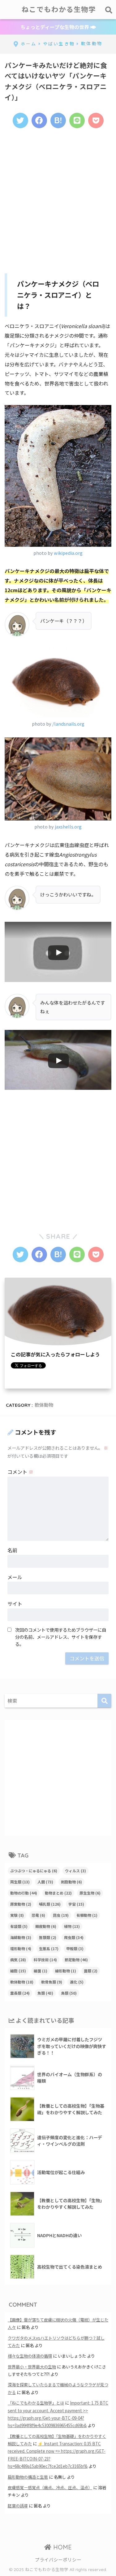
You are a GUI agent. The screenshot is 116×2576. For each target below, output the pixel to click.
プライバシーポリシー (58, 2559)
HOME (62, 2547)
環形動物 (21, 1948)
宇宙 (76, 1904)
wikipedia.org (68, 553)
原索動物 (21, 1904)
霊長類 (20, 1993)
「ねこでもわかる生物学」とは (36, 2403)
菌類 (91, 1971)
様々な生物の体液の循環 (30, 2356)
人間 (45, 1882)
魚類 (45, 1993)
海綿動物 (21, 1937)
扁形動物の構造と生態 (28, 2477)
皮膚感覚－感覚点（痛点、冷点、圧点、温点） (50, 2487)
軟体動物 (44, 1405)
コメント (20, 1472)
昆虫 (61, 1915)
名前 (12, 1550)
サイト (15, 1604)
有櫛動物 (87, 1915)
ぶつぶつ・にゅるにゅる (34, 1871)
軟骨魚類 (52, 1982)
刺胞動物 (71, 1882)
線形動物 (66, 1971)
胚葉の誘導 (18, 2506)
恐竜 (38, 1915)
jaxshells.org (68, 826)
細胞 (18, 1971)
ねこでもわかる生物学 (59, 9)
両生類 (20, 1882)
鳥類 (69, 1993)
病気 (18, 1960)
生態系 (49, 1948)
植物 (72, 1926)
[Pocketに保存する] (96, 120)
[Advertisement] (58, 198)
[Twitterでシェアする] (20, 120)
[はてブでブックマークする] (58, 120)
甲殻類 (75, 1948)
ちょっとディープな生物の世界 (55, 27)
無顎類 (48, 1937)
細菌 (41, 1971)
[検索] (104, 1701)
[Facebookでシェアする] (39, 120)
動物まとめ (58, 1893)
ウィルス (75, 1871)
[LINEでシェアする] (77, 120)
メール (15, 1577)
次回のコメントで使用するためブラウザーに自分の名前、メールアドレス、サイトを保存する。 (61, 1637)
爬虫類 (74, 1937)
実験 (17, 1915)
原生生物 (90, 1893)
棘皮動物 (46, 1926)
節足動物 (76, 1960)
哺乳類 (50, 1904)
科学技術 (45, 1960)
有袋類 (19, 1926)
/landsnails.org (68, 724)
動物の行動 (24, 1893)
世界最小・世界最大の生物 (32, 2367)
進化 (77, 1982)
